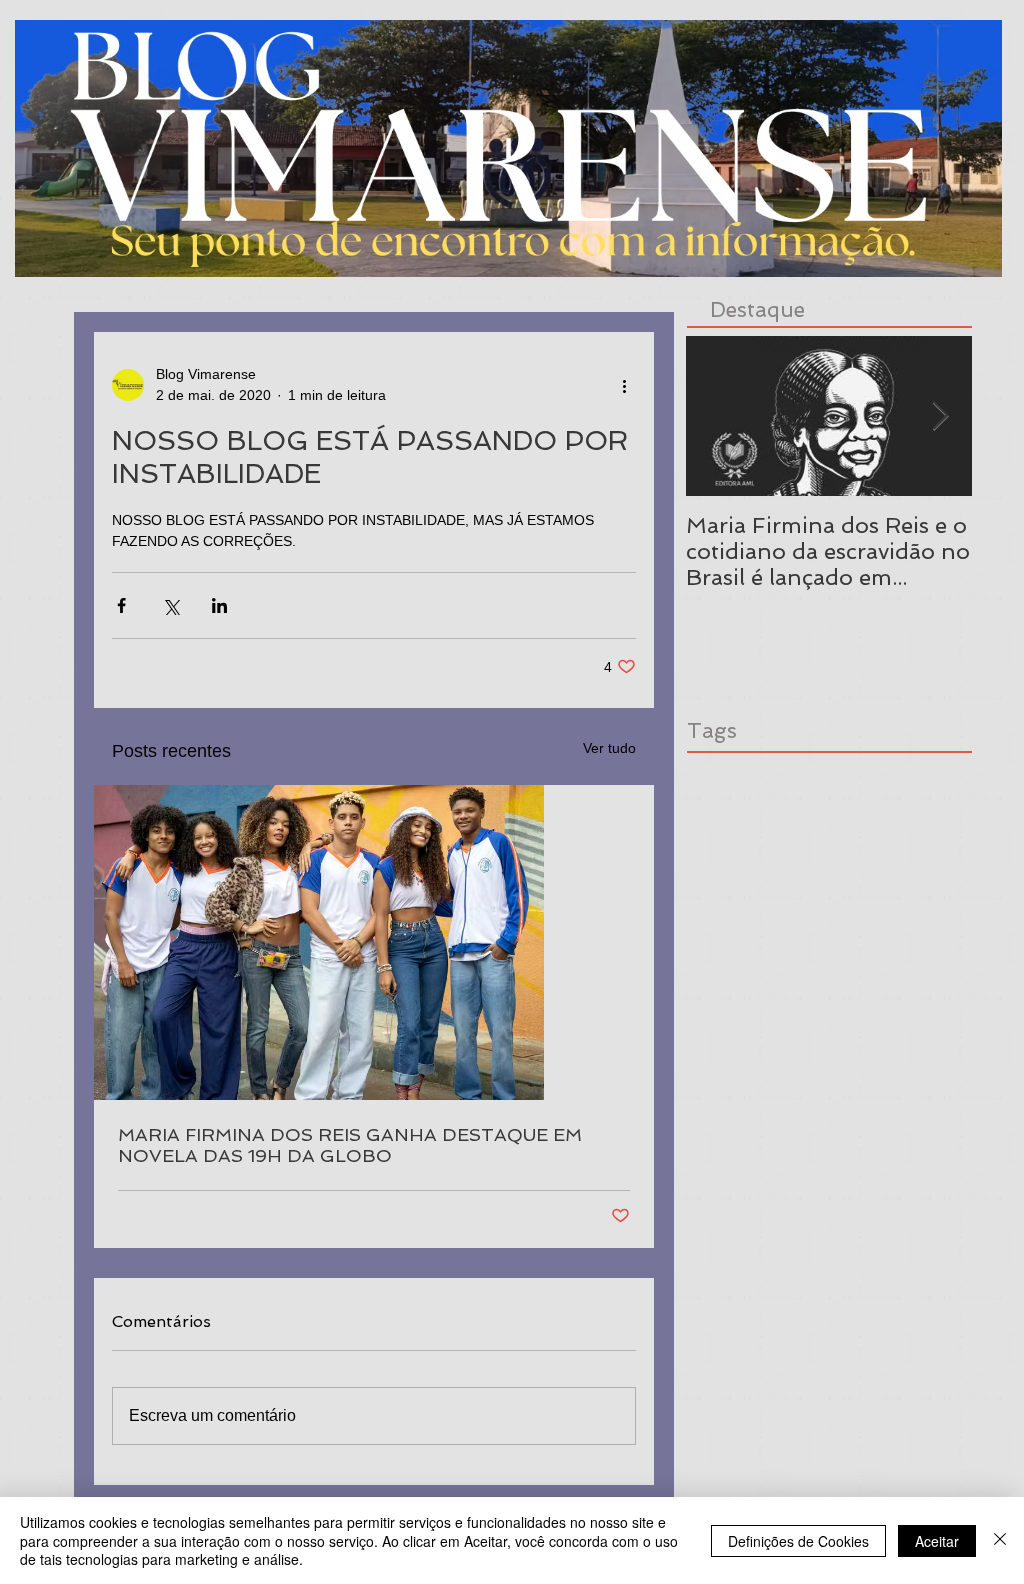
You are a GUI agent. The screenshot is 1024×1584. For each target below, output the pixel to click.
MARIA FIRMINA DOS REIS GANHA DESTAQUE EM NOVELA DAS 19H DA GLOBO (350, 1145)
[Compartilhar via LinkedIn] (219, 605)
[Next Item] (940, 416)
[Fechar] (1000, 1540)
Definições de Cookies (798, 1541)
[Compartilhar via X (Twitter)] (170, 605)
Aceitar (937, 1541)
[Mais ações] (624, 385)
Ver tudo (609, 748)
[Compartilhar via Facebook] (121, 605)
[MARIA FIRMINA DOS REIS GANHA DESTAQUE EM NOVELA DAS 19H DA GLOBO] (374, 942)
